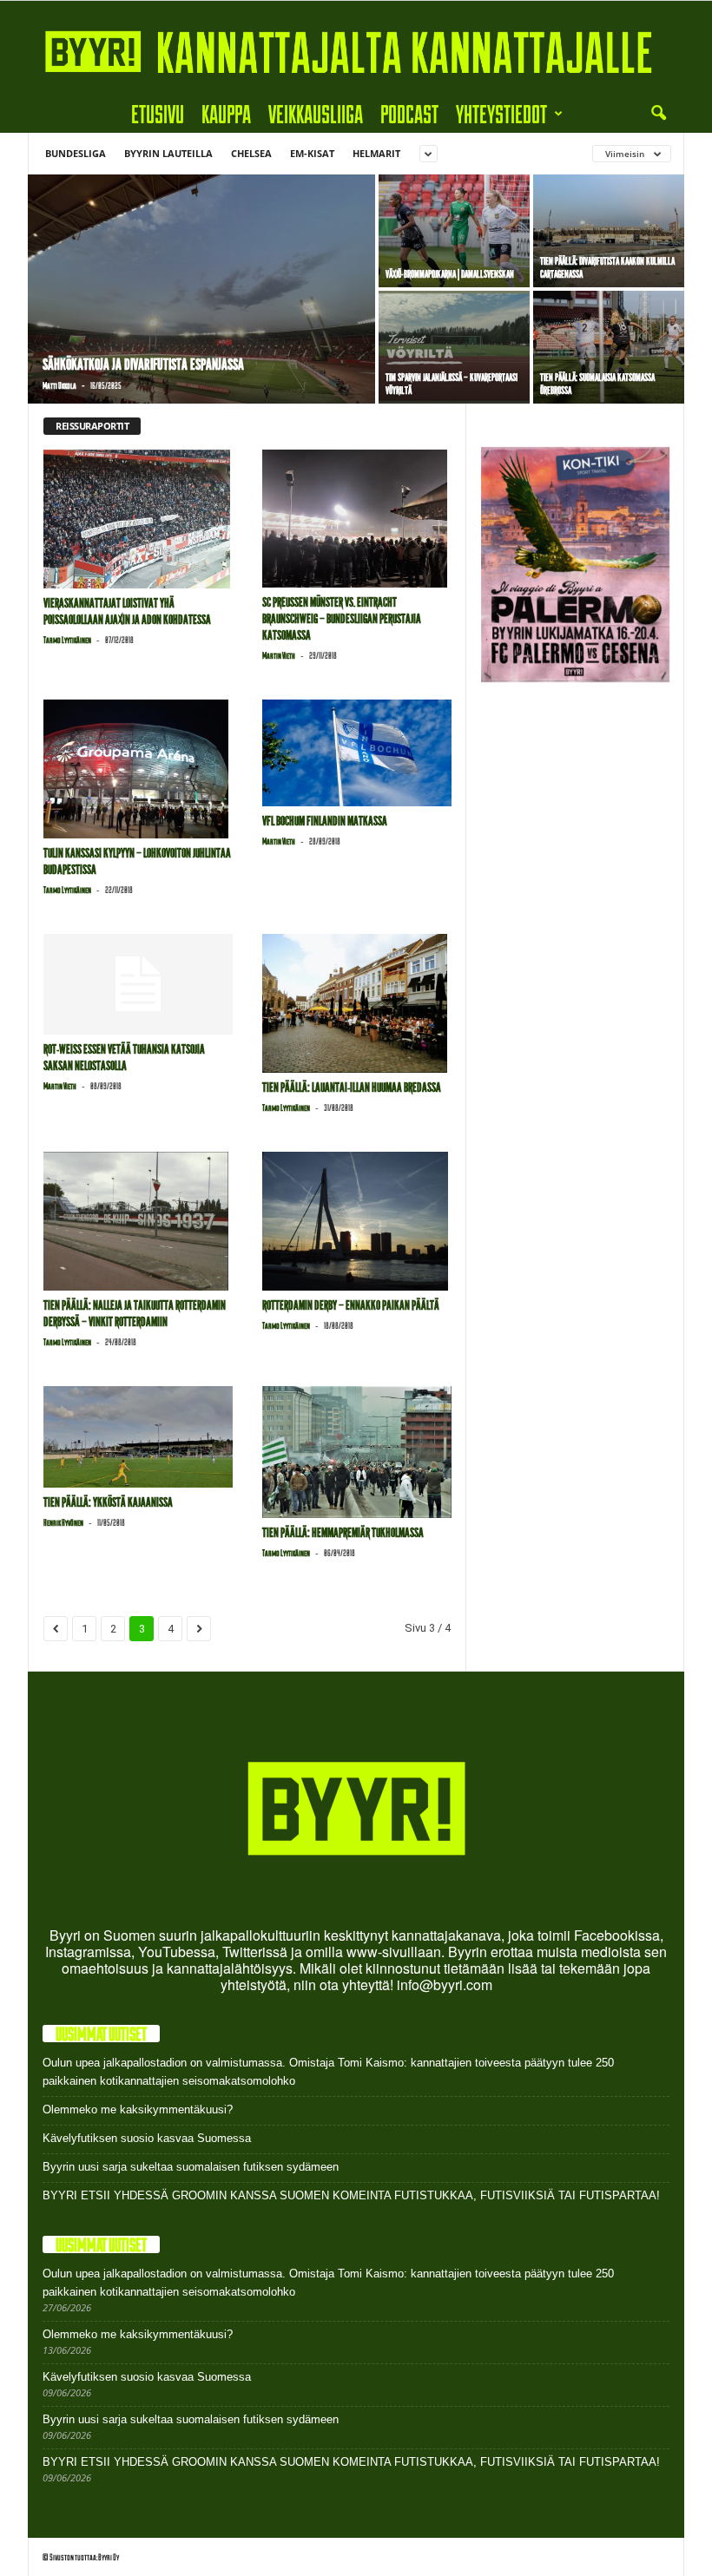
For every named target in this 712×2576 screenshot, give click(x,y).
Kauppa (226, 113)
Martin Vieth (279, 655)
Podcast (409, 113)
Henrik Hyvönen (63, 1522)
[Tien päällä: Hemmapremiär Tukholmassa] (357, 1452)
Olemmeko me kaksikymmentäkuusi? (138, 2109)
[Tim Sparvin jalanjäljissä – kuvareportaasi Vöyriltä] (454, 347)
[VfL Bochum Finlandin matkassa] (357, 753)
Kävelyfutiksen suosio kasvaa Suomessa (147, 2138)
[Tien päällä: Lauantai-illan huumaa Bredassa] (357, 1003)
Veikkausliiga (316, 113)
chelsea (251, 153)
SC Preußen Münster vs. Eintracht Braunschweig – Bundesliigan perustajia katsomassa (342, 619)
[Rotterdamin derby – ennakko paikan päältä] (357, 1221)
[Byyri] (356, 48)
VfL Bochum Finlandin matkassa (325, 821)
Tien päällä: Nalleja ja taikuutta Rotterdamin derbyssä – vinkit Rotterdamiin (135, 1314)
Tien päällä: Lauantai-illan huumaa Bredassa (352, 1088)
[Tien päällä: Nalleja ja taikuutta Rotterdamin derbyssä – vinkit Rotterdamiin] (138, 1221)
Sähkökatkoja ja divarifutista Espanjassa (143, 365)
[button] (658, 114)
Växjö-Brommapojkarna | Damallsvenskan (450, 274)
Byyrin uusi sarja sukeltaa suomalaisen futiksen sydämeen (191, 2167)
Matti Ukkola (59, 385)
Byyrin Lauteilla (168, 153)
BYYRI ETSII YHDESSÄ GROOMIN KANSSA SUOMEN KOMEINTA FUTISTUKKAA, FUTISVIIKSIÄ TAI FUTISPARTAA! (351, 2195)
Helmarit (376, 153)
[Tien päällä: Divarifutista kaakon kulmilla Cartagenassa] (609, 231)
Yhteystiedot (501, 113)
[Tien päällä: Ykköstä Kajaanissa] (138, 1437)
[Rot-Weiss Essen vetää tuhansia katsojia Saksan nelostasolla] (138, 984)
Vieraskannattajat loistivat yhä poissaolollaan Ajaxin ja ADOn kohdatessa (127, 611)
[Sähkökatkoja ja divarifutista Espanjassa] (201, 291)
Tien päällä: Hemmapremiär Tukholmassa (343, 1533)
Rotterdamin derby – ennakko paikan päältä (351, 1305)
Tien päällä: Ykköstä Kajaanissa (108, 1502)
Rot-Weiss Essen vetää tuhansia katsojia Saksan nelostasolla (124, 1058)
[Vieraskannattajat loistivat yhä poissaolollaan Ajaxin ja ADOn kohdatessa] (138, 519)
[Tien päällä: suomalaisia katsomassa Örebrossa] (609, 347)
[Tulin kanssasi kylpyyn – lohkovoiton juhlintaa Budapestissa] (138, 769)
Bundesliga (76, 153)
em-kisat (312, 153)
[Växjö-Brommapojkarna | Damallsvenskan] (454, 231)
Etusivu (158, 113)
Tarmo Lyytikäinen (67, 640)
